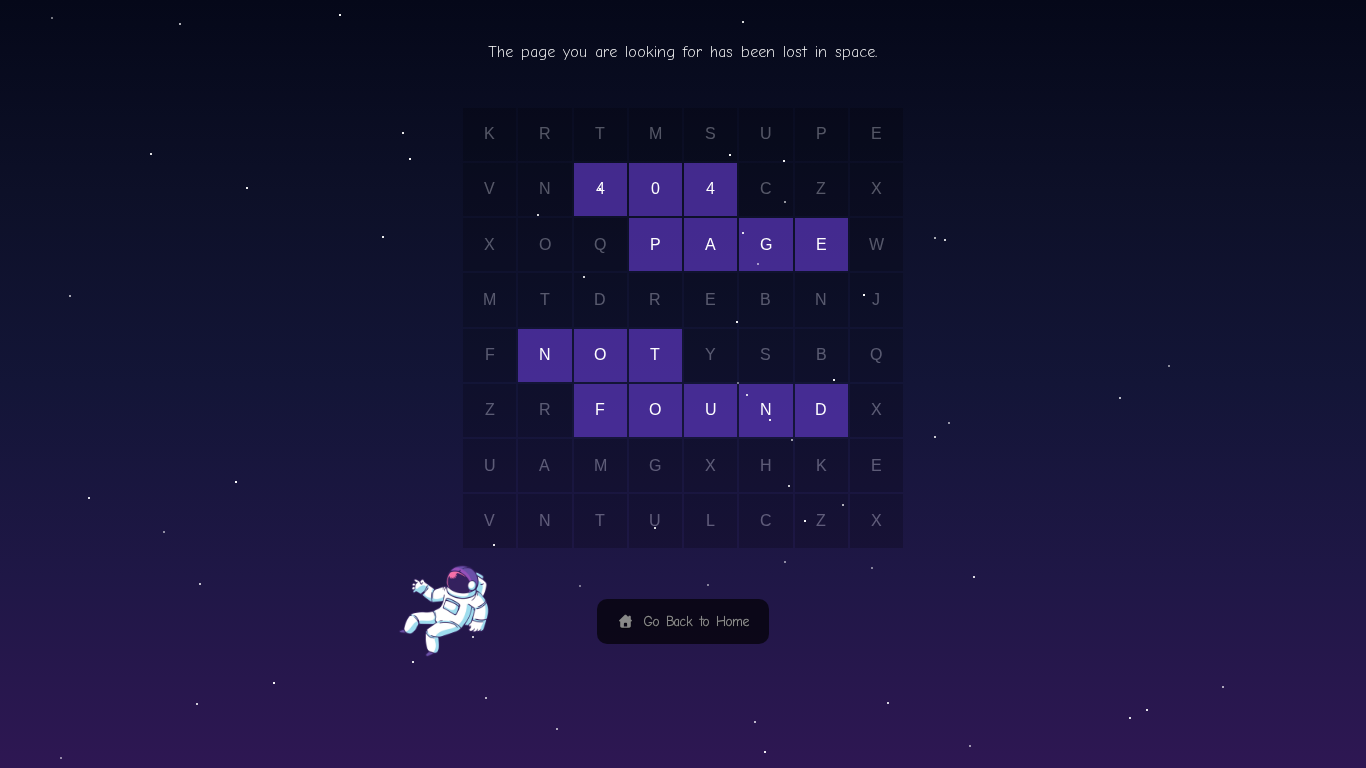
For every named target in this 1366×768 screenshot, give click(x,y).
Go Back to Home (693, 621)
